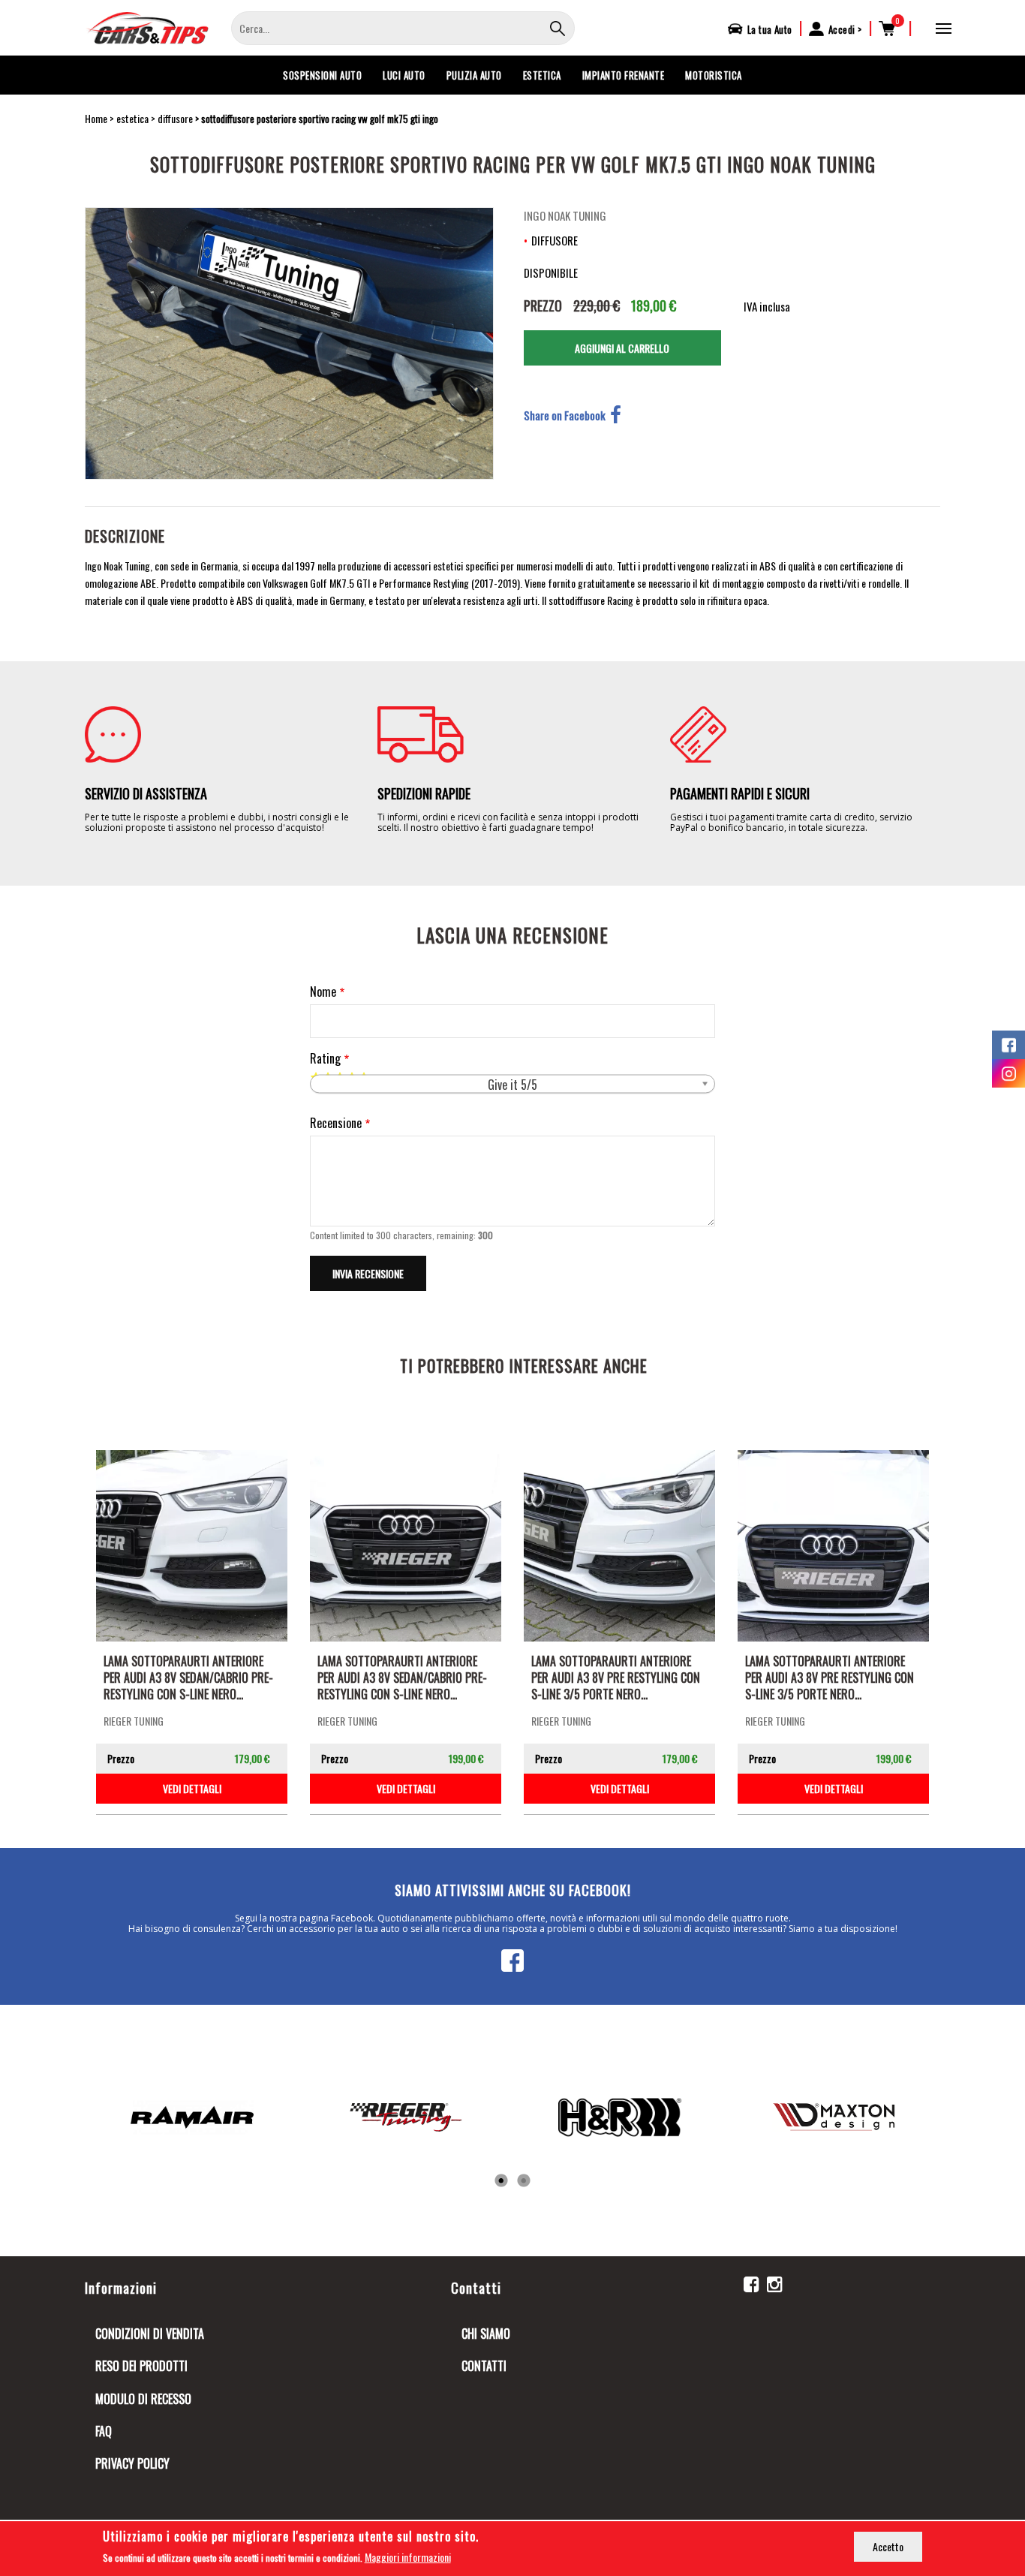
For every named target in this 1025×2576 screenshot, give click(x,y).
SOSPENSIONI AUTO (322, 75)
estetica (132, 118)
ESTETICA (542, 75)
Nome (323, 992)
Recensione (336, 1123)
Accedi (842, 29)
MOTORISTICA (714, 75)
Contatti (484, 2366)
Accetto (888, 2546)
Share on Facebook (565, 415)
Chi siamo (486, 2334)
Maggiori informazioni (408, 2557)
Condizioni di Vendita (150, 2334)
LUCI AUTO (404, 75)
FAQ (104, 2431)
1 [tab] (501, 2181)
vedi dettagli (192, 1788)
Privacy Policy (132, 2463)
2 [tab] (524, 2181)
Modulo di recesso (143, 2399)
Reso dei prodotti (141, 2366)
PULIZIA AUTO (474, 75)
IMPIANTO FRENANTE (624, 75)
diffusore (175, 118)
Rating (325, 1059)
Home (96, 118)
